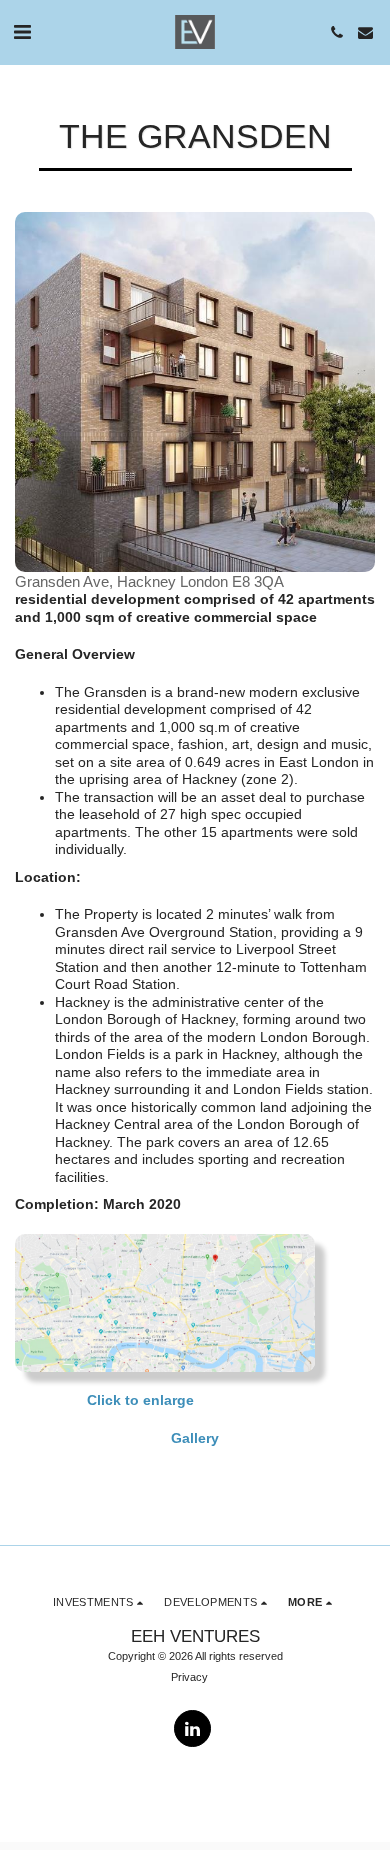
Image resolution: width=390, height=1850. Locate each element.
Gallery (195, 1438)
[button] (22, 32)
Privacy (189, 1677)
